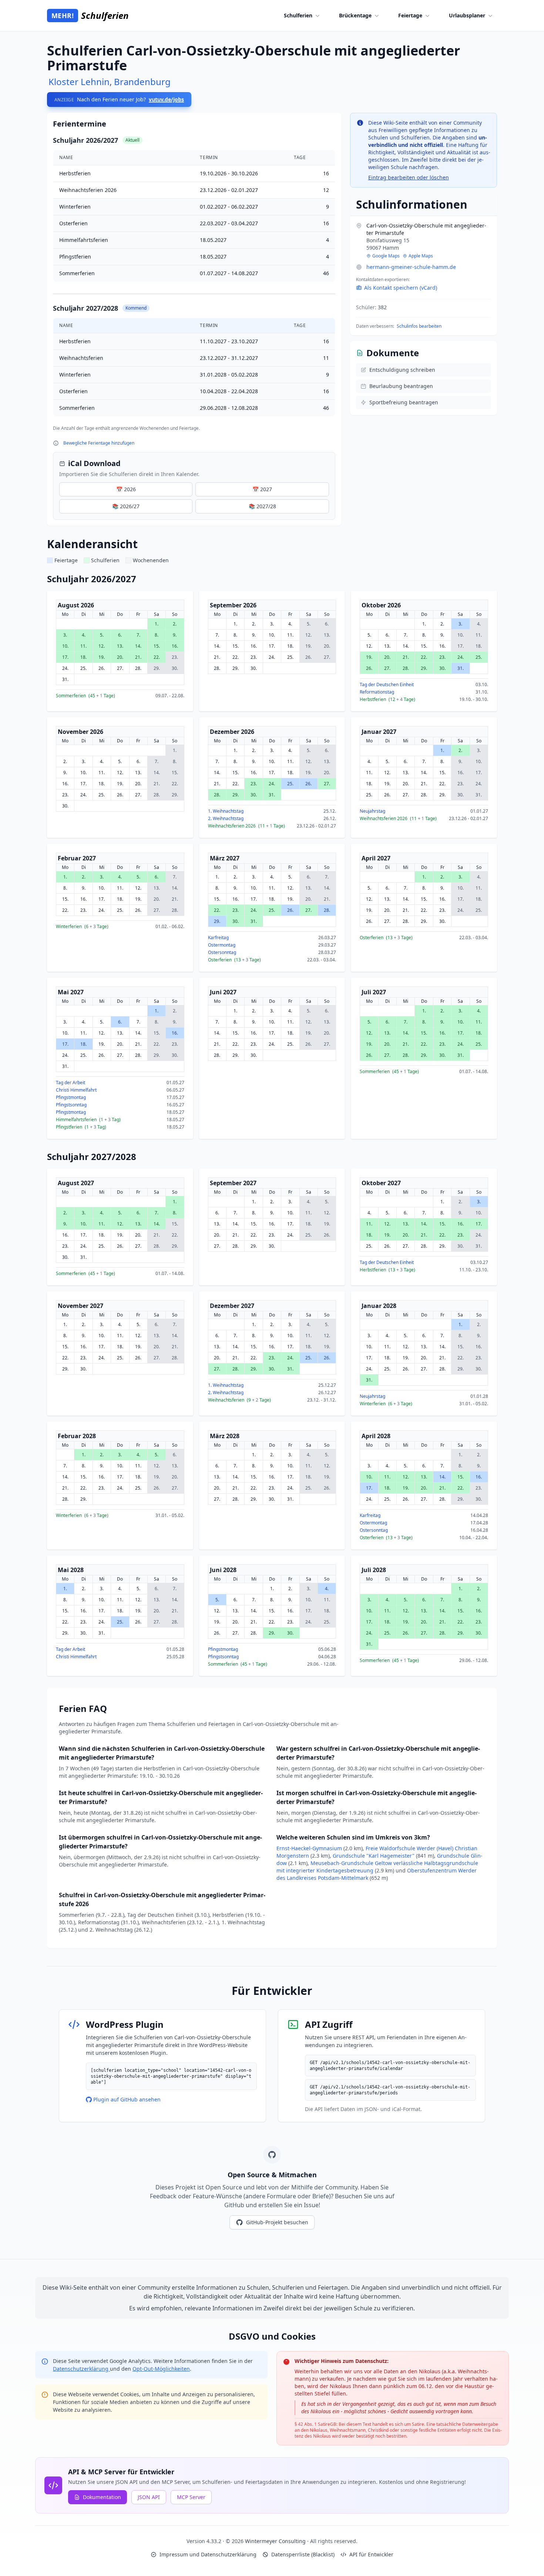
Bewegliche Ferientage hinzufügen (99, 443)
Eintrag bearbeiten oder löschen (409, 177)
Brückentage (355, 15)
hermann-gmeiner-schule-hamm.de (411, 267)
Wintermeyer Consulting (276, 2541)
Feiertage (410, 15)
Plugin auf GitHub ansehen (127, 2099)
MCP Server (191, 2497)
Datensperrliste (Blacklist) (303, 2554)
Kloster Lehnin (79, 82)
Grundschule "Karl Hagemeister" (374, 1856)
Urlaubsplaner (467, 15)
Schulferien (298, 15)
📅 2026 (126, 489)
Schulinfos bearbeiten (419, 326)
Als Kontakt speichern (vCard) (401, 288)
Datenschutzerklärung (81, 2369)
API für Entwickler (371, 2554)
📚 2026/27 (126, 506)
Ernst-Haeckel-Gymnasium (310, 1848)
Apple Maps (421, 256)
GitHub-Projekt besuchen (277, 2222)
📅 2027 (262, 489)
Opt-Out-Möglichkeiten (161, 2369)
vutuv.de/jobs (166, 99)
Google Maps (386, 256)
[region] (194, 283)
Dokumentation (102, 2497)
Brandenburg (142, 82)
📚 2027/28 (262, 506)
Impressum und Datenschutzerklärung (208, 2554)
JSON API (149, 2497)
